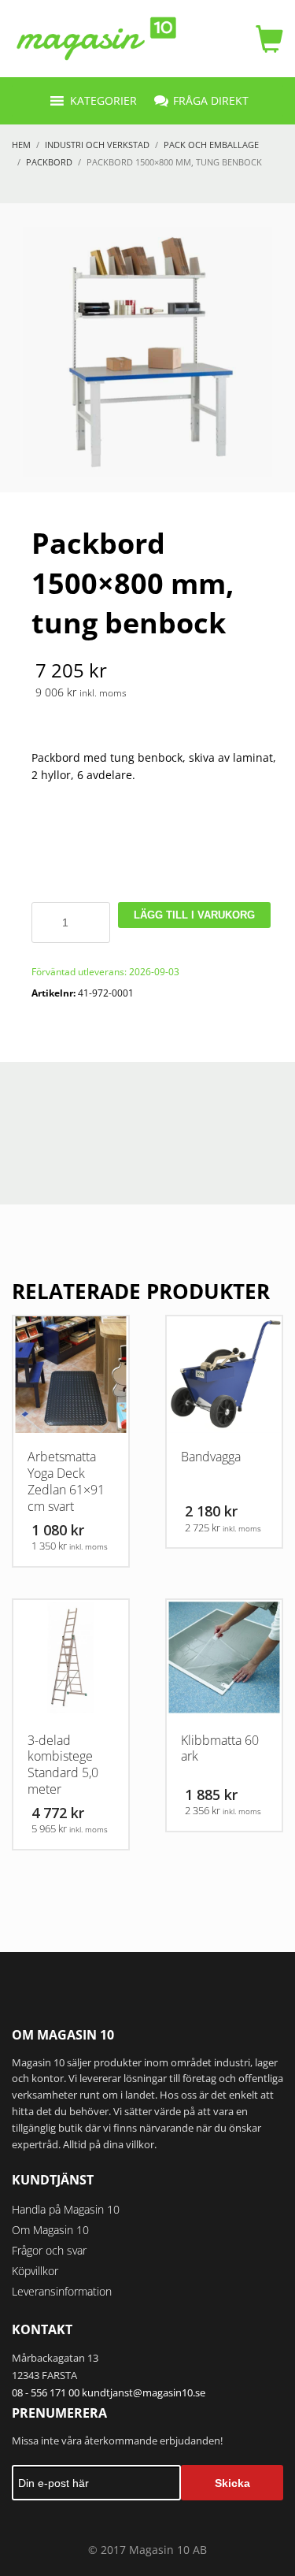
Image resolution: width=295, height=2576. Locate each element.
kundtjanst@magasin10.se (144, 2392)
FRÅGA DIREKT (211, 100)
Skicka (232, 2483)
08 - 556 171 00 (46, 2392)
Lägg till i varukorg (194, 915)
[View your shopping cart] (265, 39)
